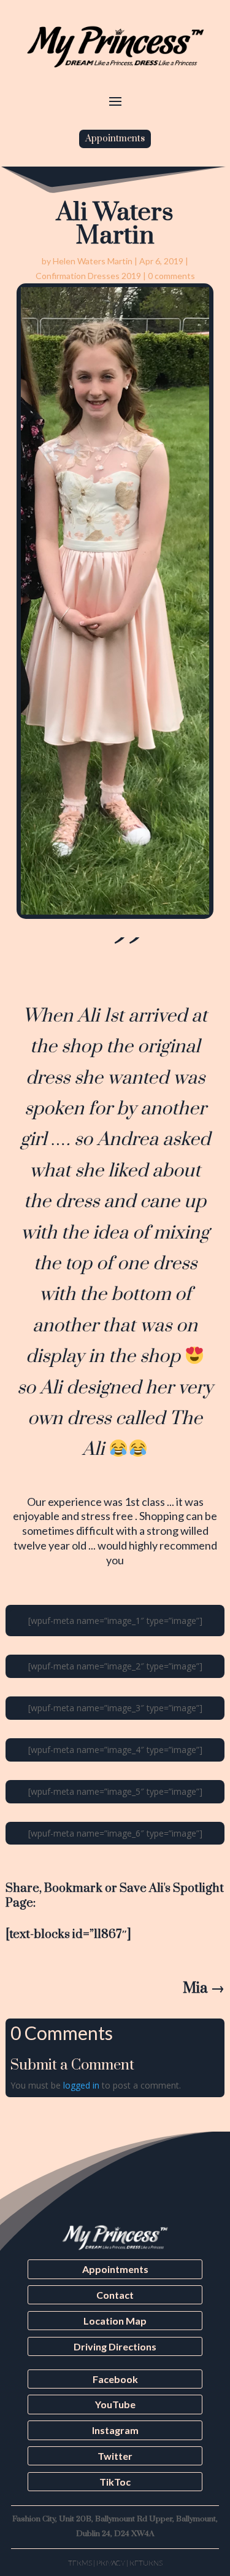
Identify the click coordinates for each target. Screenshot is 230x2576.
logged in (81, 2085)
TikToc (115, 2482)
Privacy (111, 2563)
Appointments (115, 139)
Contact (115, 2295)
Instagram (115, 2430)
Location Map (115, 2321)
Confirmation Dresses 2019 (88, 276)
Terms (80, 2563)
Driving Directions (115, 2346)
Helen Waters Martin (93, 261)
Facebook (115, 2379)
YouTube (115, 2404)
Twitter (115, 2456)
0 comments (171, 276)
